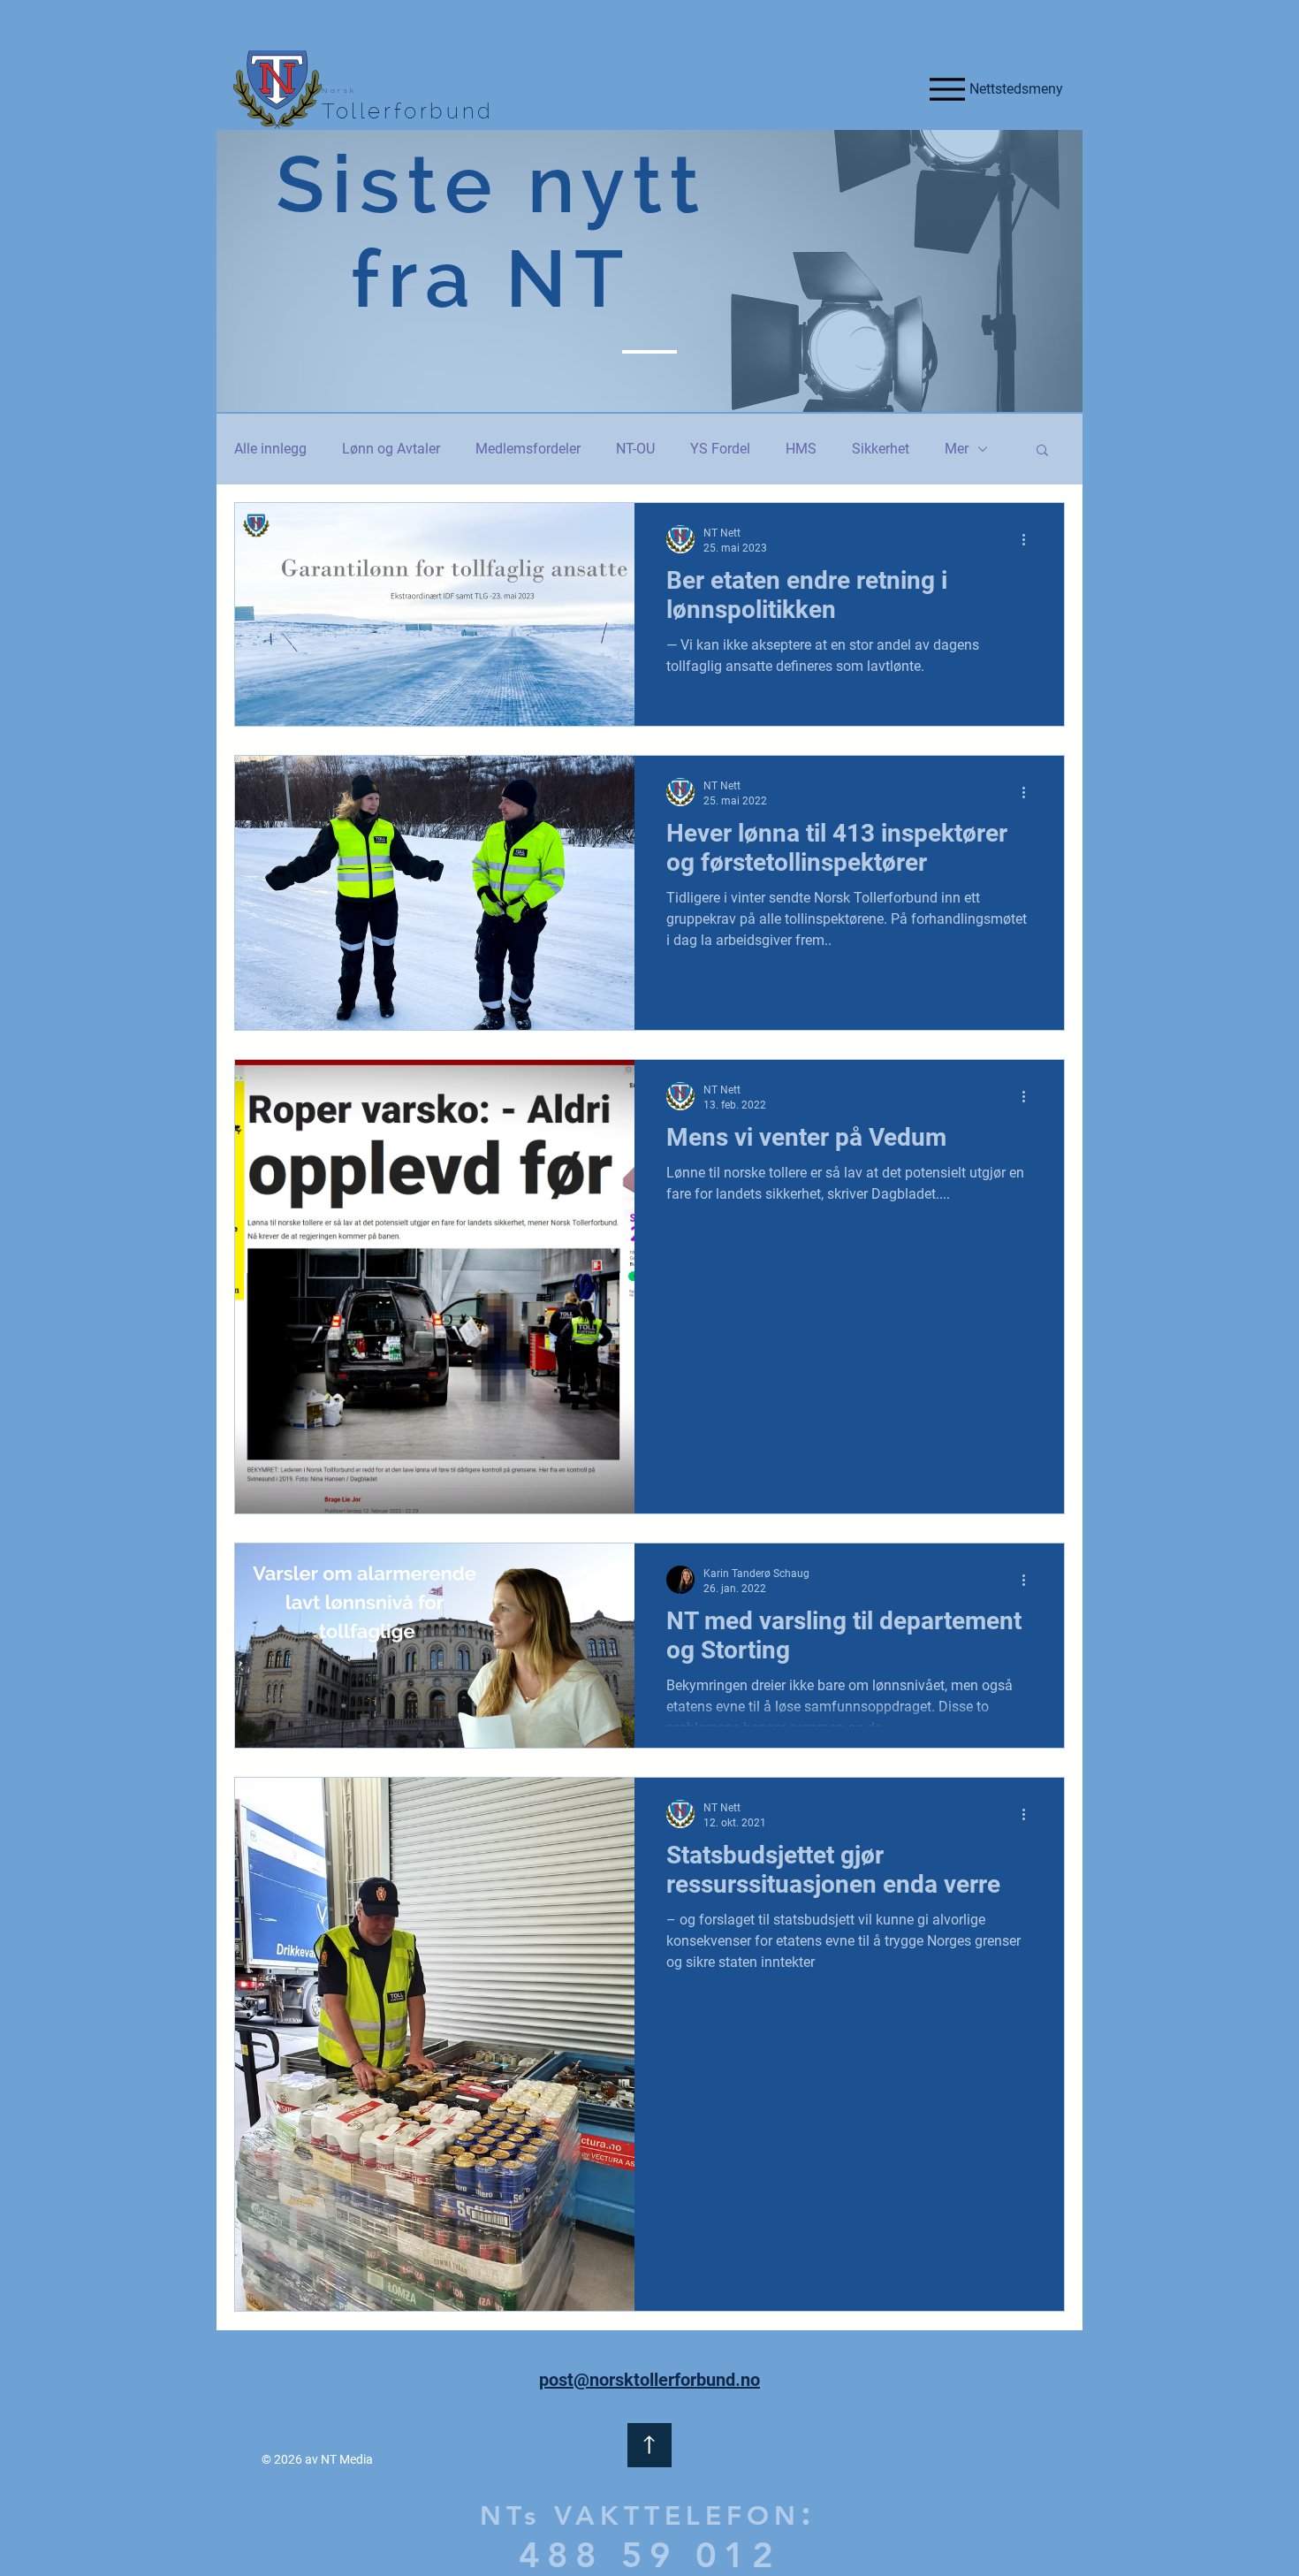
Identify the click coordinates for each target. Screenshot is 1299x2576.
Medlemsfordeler (528, 449)
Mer (957, 449)
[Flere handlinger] (1029, 539)
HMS (801, 449)
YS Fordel (720, 449)
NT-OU (635, 449)
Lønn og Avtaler (391, 449)
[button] (1042, 451)
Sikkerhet (881, 449)
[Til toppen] (649, 2445)
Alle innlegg (270, 449)
